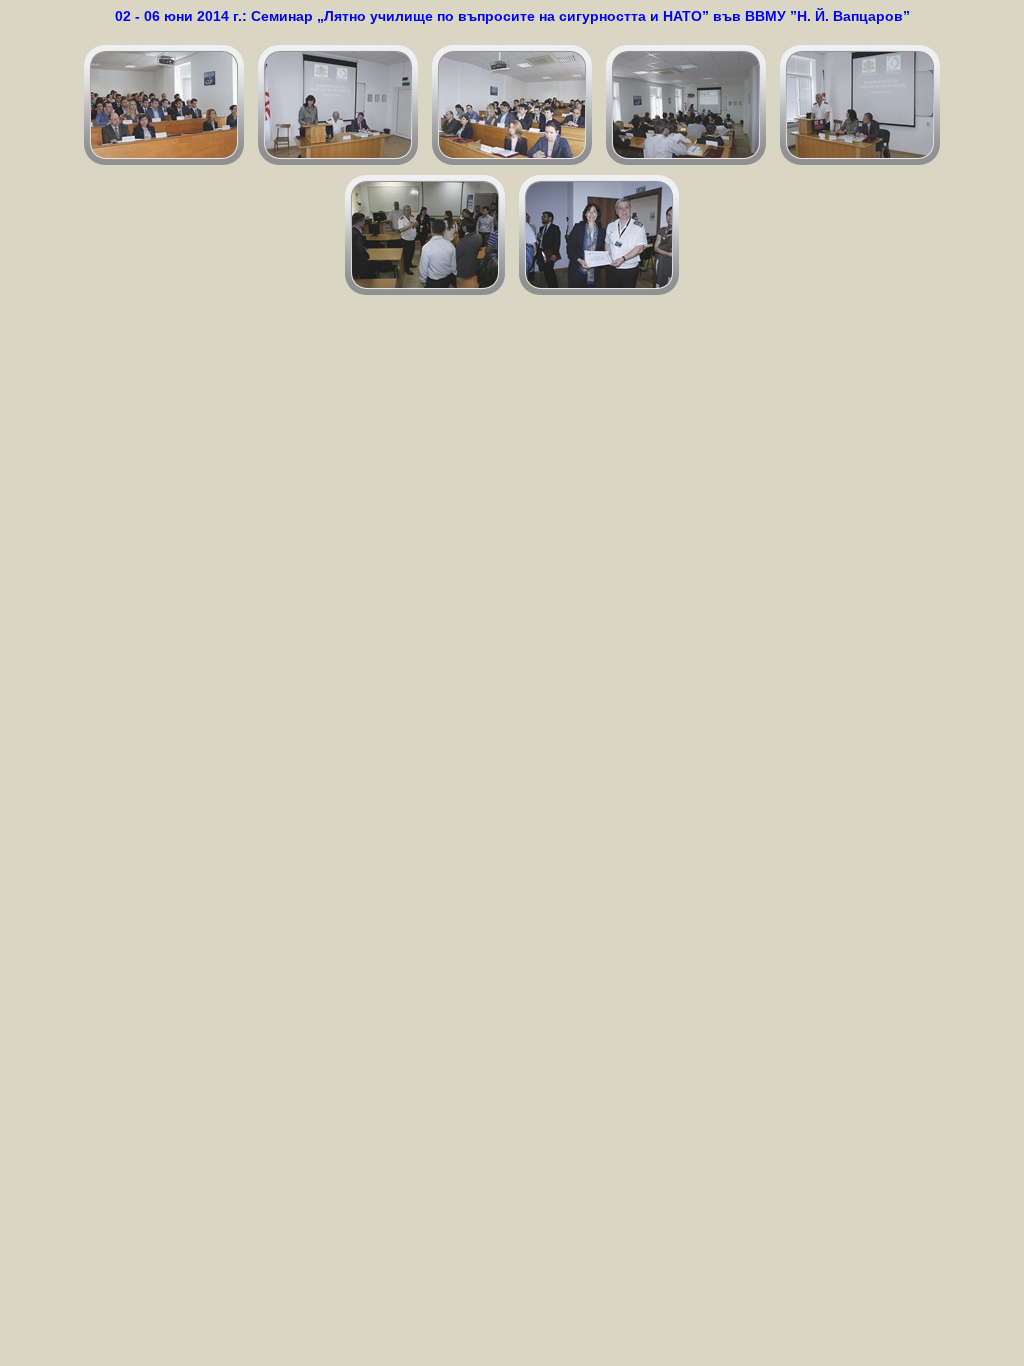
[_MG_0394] (686, 105)
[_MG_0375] (164, 105)
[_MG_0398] (860, 105)
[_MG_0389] (338, 105)
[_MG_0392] (512, 105)
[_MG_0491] (599, 235)
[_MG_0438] (425, 235)
